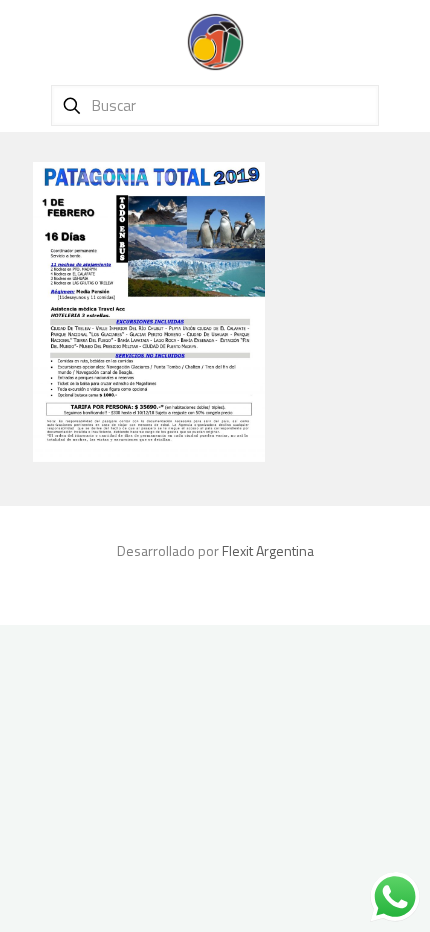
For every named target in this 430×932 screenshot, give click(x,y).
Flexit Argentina (268, 550)
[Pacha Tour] (215, 40)
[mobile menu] (403, 40)
